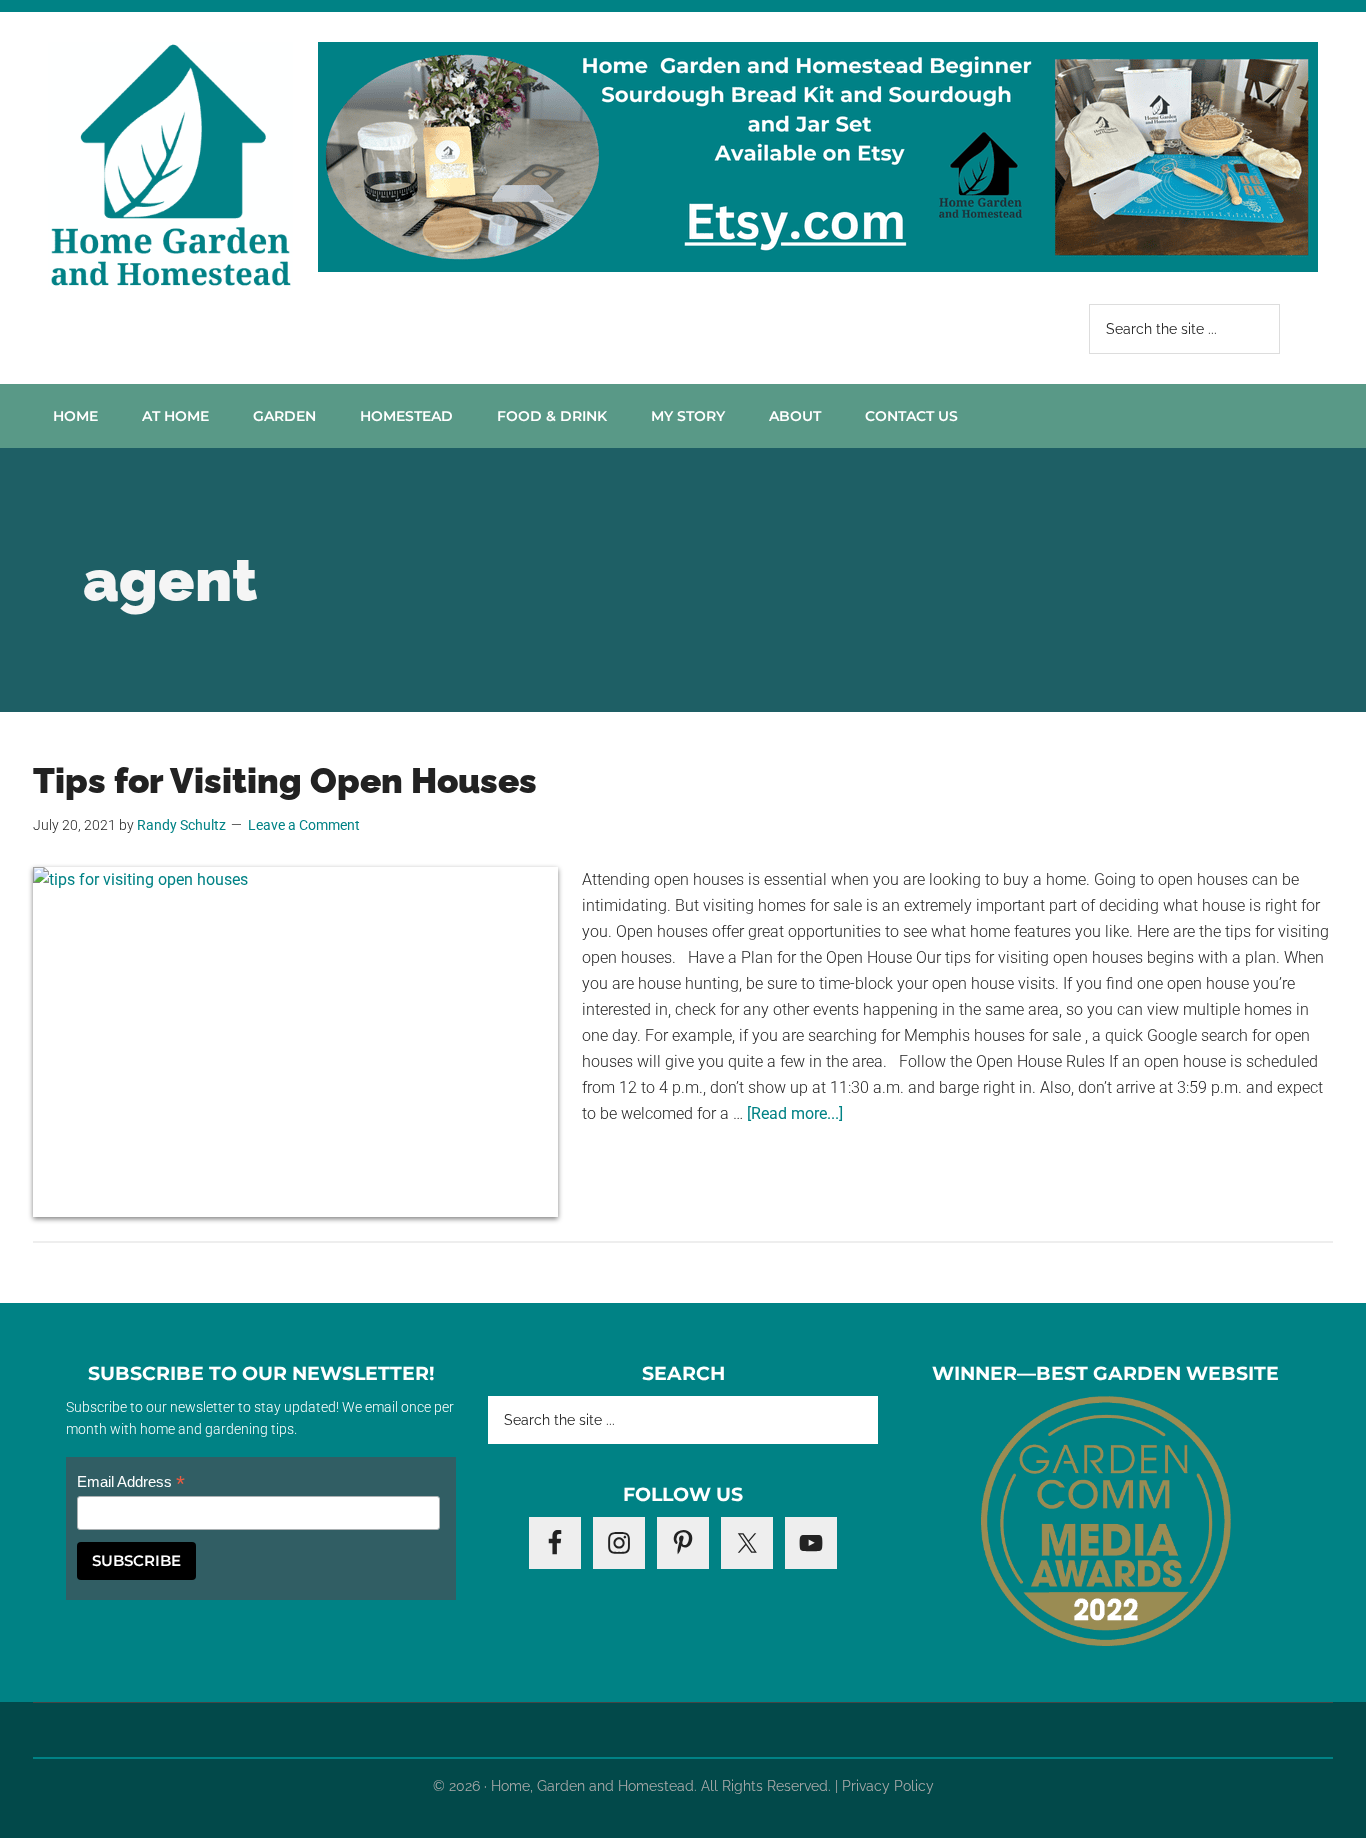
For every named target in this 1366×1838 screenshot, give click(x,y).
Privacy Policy (888, 1786)
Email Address (131, 1482)
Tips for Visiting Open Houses (289, 780)
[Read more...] (795, 1113)
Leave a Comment (304, 825)
